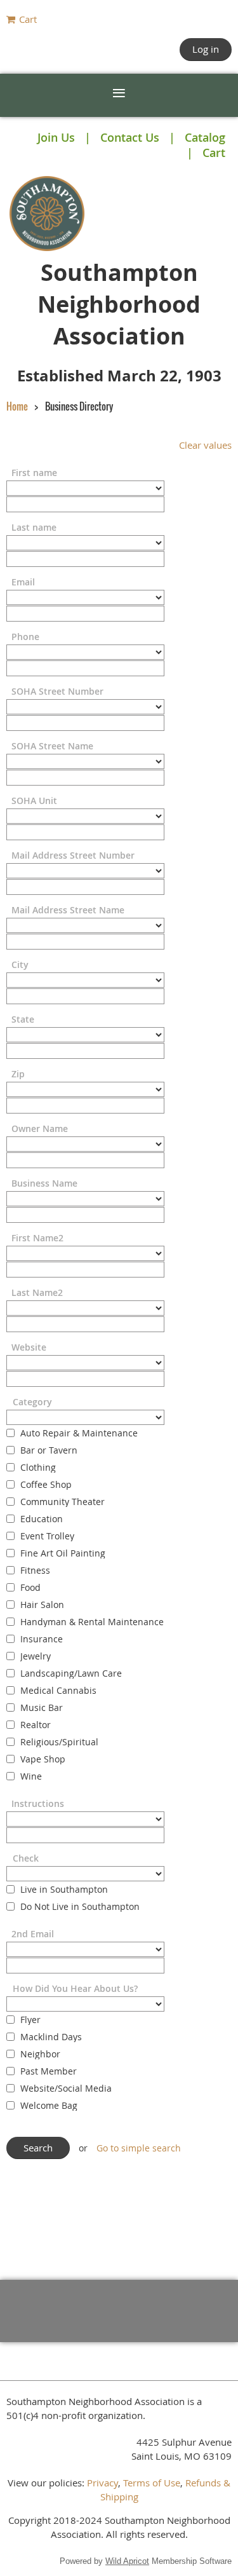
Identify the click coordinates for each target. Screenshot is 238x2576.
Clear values (205, 445)
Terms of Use (152, 2483)
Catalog (205, 137)
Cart (214, 153)
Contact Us (130, 137)
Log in (206, 49)
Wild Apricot (127, 2561)
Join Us (56, 137)
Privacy (102, 2483)
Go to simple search (139, 2148)
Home (17, 406)
